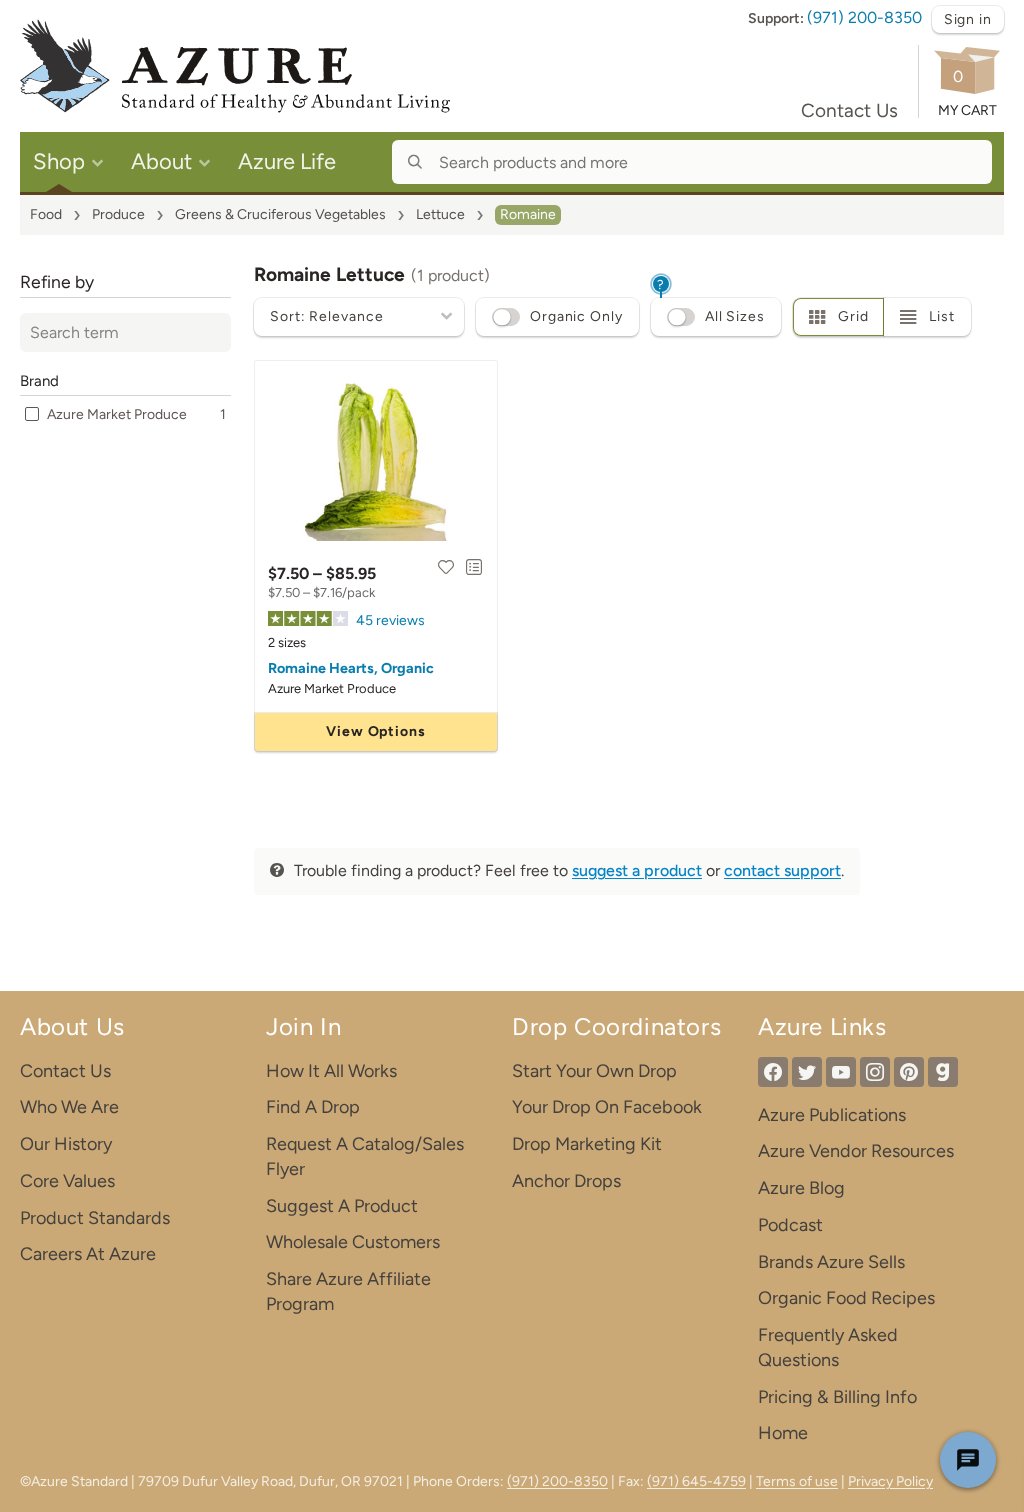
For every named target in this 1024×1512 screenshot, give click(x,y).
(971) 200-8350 (864, 17)
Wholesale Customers (353, 1242)
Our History (66, 1144)
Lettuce (440, 214)
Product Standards (95, 1218)
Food (46, 214)
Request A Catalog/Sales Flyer (365, 1156)
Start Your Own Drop (594, 1071)
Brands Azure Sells (831, 1262)
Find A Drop (313, 1107)
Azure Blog (801, 1188)
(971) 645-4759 (696, 1481)
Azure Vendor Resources (856, 1151)
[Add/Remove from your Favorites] (446, 567)
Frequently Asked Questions (828, 1347)
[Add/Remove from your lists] (474, 567)
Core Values (67, 1181)
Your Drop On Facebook (607, 1107)
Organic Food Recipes (846, 1298)
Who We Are (69, 1107)
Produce (118, 214)
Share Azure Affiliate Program (348, 1291)
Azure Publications (832, 1115)
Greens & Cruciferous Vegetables (280, 214)
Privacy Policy (890, 1481)
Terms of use (797, 1481)
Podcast (790, 1225)
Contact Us (849, 110)
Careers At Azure (88, 1254)
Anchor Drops (566, 1181)
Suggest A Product (342, 1206)
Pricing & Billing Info (837, 1397)
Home (783, 1433)
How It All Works (331, 1071)
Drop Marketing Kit (587, 1144)
